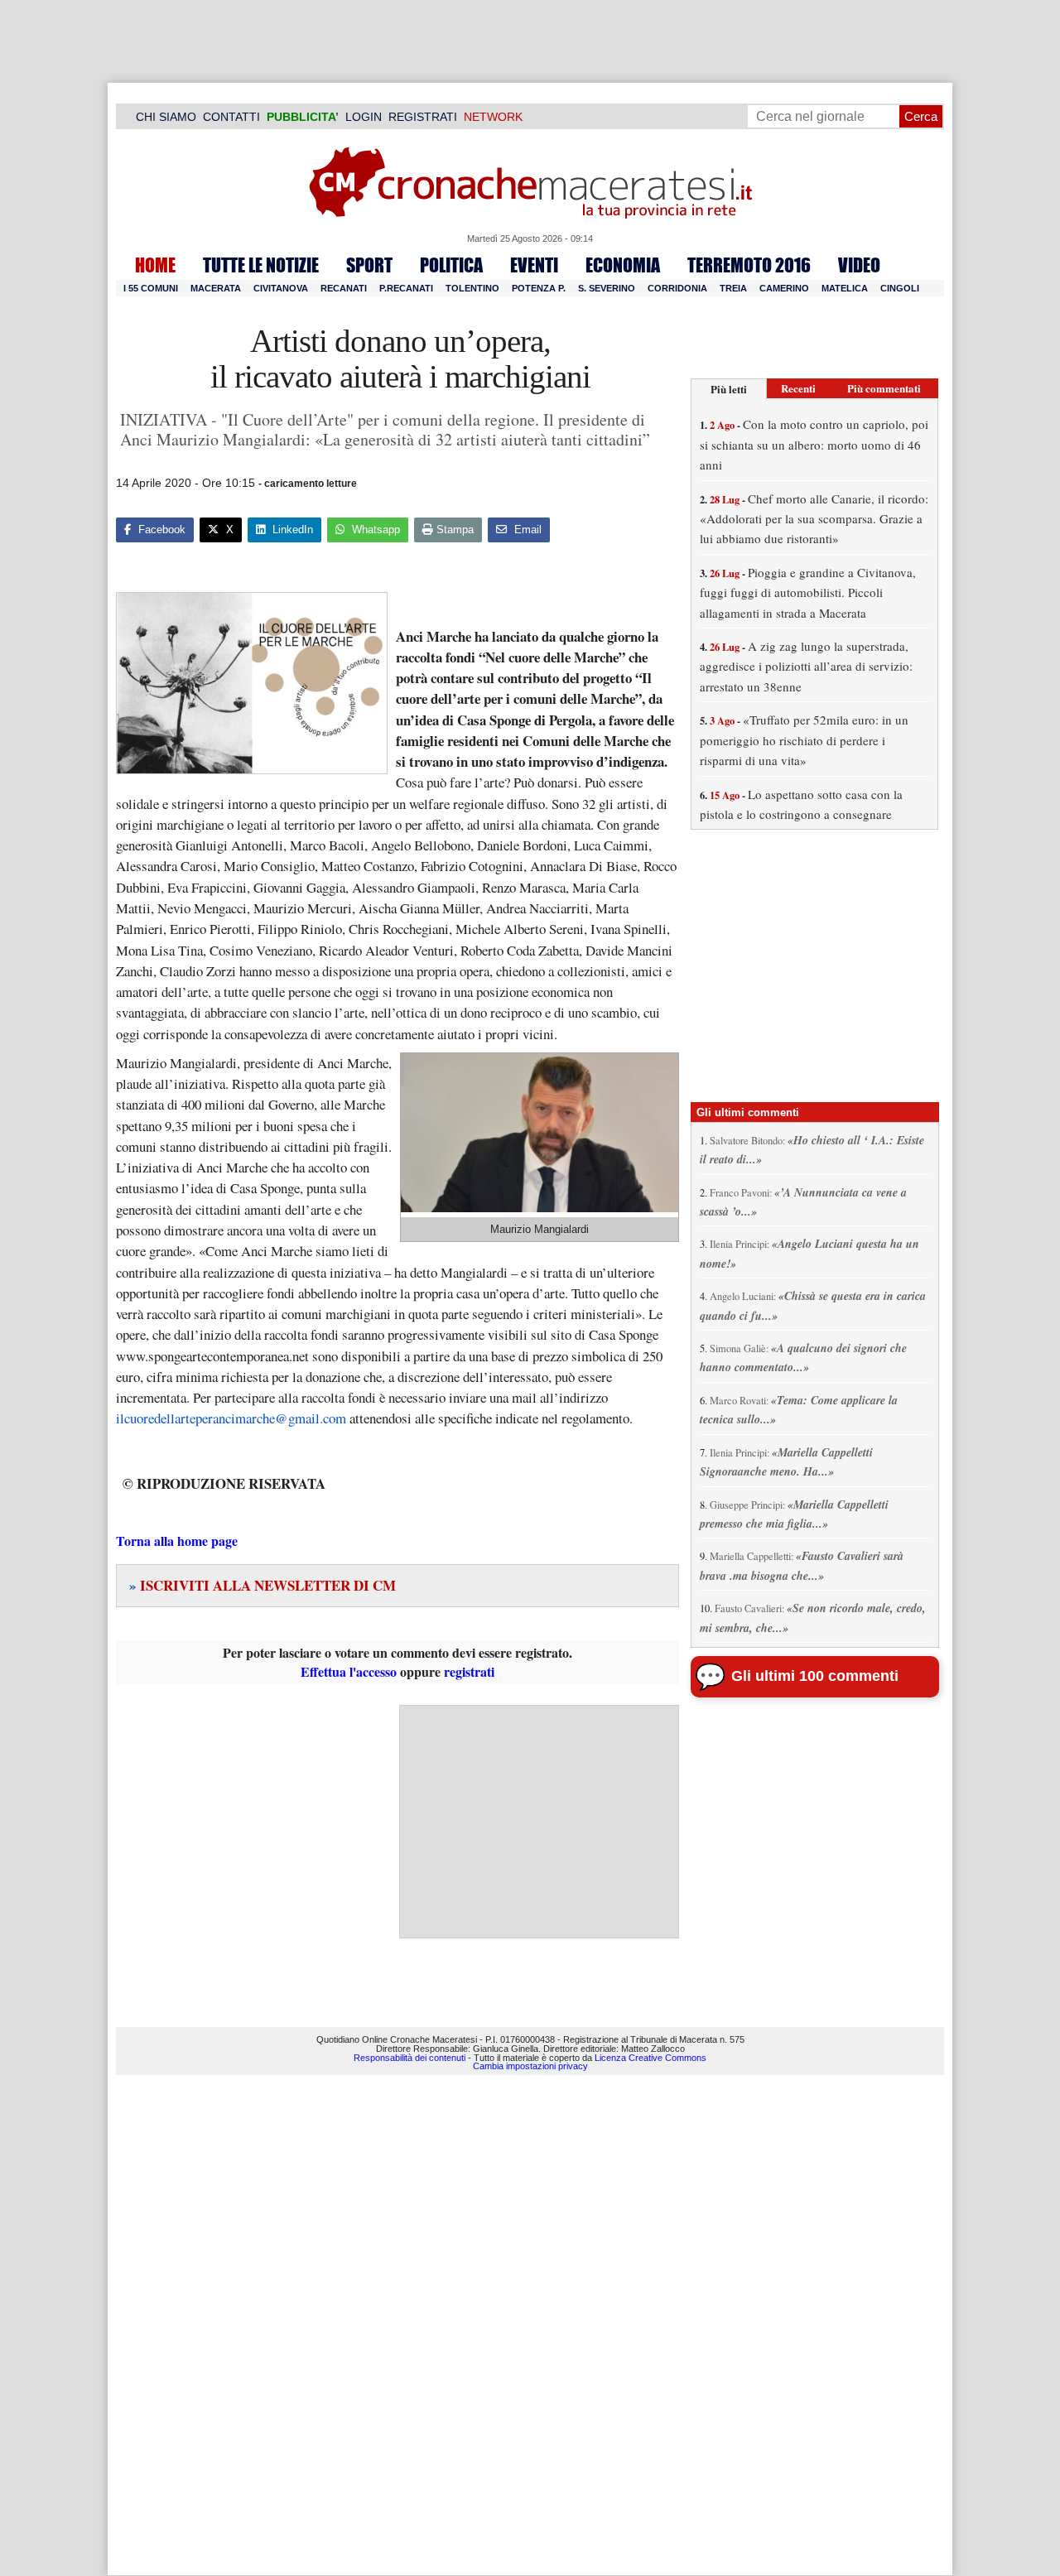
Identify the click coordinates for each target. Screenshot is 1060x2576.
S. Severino (607, 288)
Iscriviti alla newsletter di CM (263, 1585)
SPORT (369, 265)
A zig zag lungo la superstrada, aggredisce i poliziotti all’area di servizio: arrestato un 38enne (806, 666)
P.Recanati (406, 288)
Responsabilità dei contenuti (410, 2058)
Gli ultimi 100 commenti (815, 1676)
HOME (155, 265)
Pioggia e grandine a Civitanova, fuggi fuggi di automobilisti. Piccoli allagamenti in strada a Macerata (808, 592)
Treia (733, 288)
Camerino (784, 288)
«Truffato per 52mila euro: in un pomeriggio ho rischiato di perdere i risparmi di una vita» (804, 740)
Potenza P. (539, 288)
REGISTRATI (423, 117)
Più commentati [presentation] (884, 388)
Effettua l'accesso (349, 1671)
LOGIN (364, 117)
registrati (469, 1671)
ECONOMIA (623, 265)
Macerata (216, 288)
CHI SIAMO (166, 117)
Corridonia (677, 288)
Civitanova (281, 288)
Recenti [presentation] (798, 388)
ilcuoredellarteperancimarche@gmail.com (231, 1418)
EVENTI (534, 265)
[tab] (729, 389)
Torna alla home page (177, 1541)
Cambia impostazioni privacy (530, 2066)
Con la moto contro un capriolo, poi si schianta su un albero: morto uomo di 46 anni (814, 444)
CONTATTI (231, 117)
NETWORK (493, 117)
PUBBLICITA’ (303, 117)
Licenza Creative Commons (650, 2058)
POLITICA (451, 265)
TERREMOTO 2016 (749, 265)
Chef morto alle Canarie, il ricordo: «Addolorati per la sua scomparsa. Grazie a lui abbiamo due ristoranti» (814, 519)
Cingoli (900, 288)
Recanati (344, 288)
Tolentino (472, 288)
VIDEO (859, 265)
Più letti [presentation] (729, 389)
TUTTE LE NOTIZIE (261, 265)
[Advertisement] (539, 1822)
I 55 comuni (151, 288)
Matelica (845, 288)
